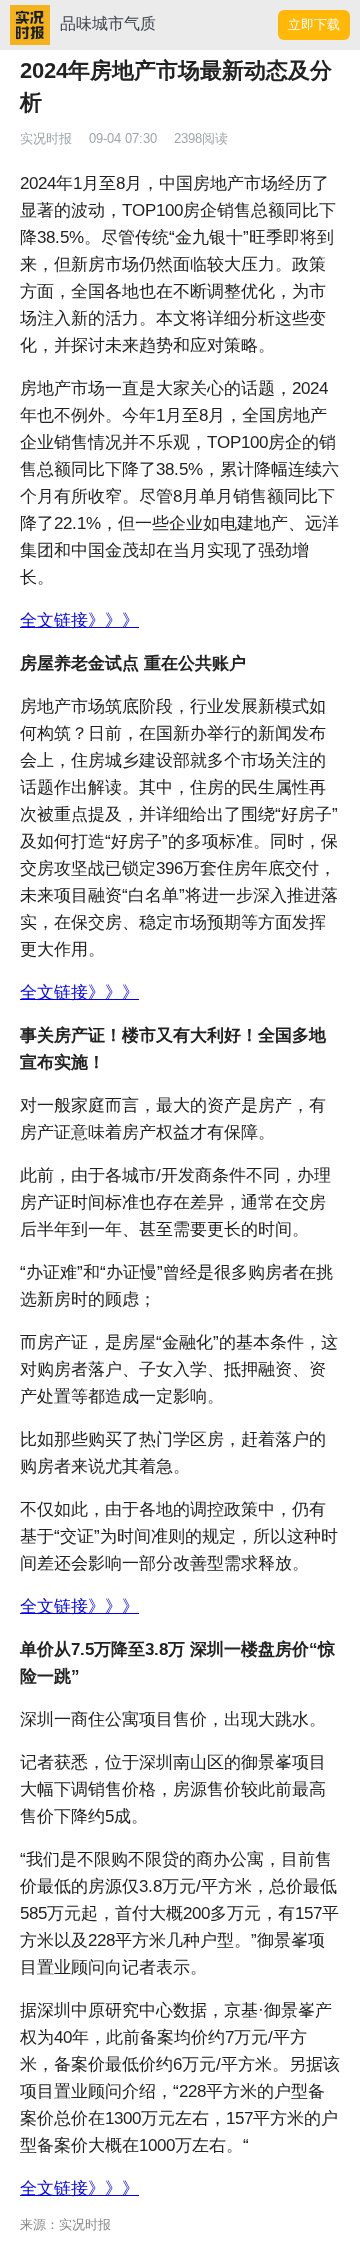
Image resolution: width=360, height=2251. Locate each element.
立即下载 (314, 24)
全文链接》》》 (79, 620)
